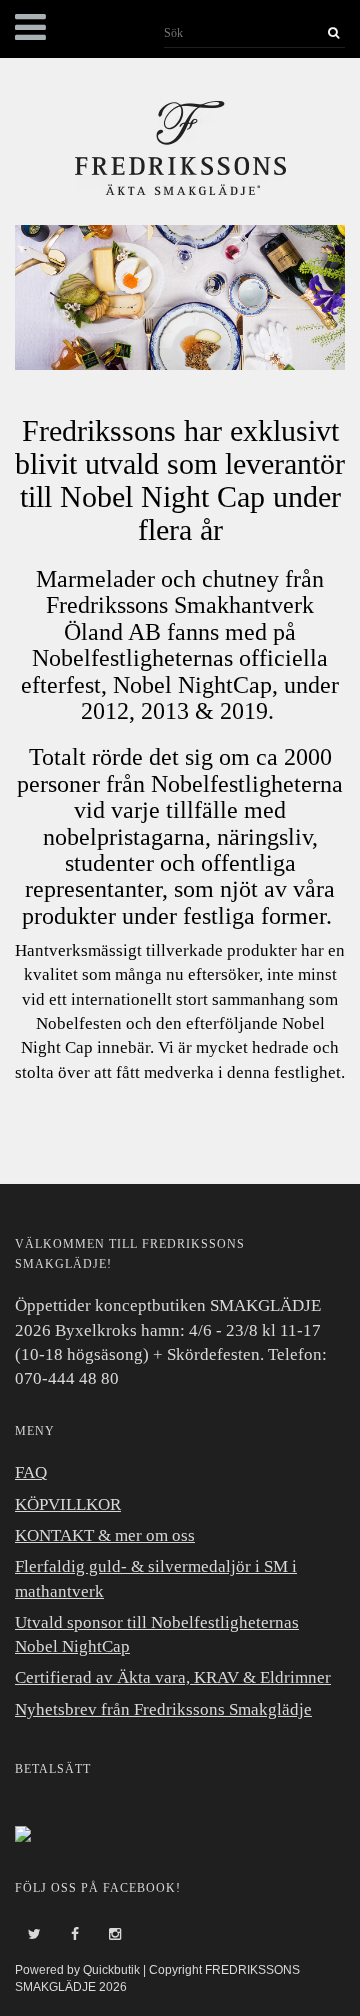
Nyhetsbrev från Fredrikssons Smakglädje (163, 1709)
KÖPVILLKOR (68, 1504)
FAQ (31, 1472)
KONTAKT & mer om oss (105, 1535)
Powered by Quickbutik (77, 1970)
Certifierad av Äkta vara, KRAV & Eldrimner (173, 1677)
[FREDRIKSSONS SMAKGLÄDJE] (180, 145)
